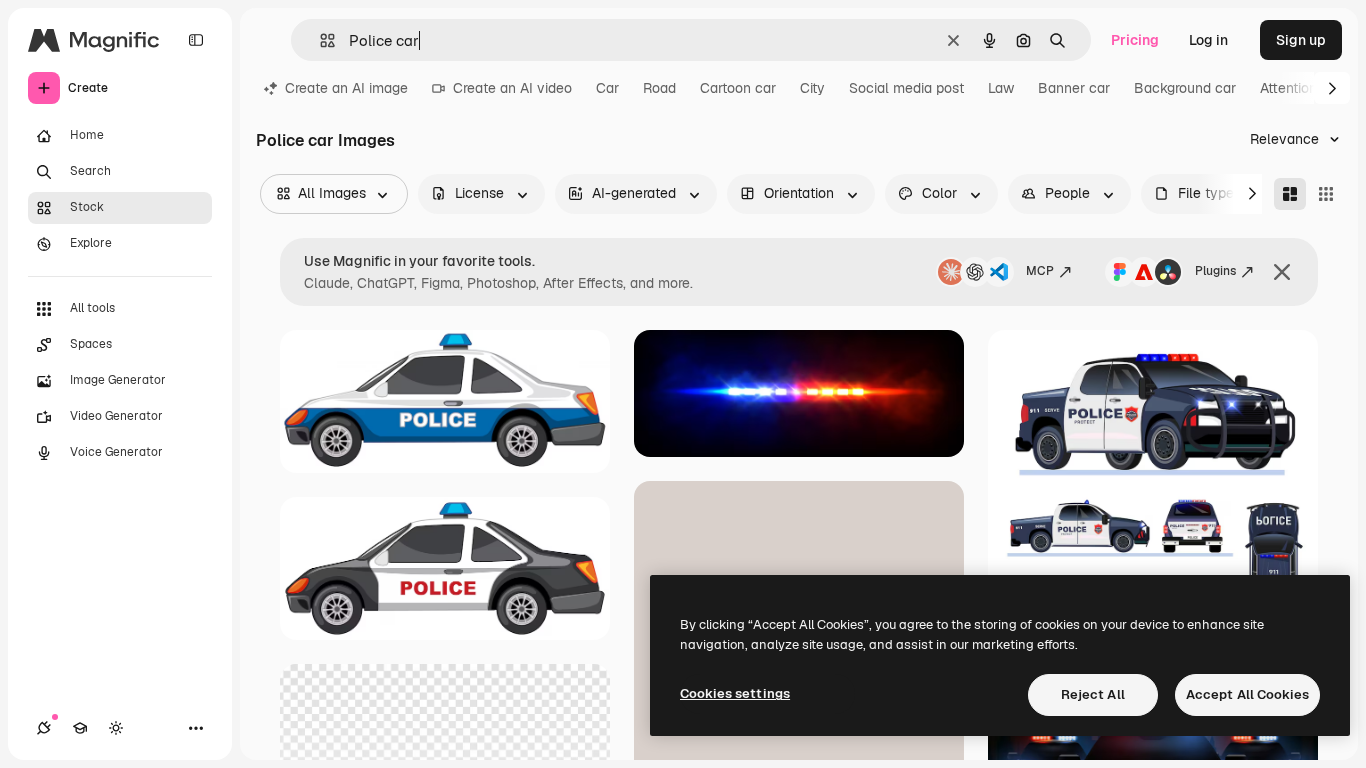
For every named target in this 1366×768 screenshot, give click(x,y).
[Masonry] (1290, 194)
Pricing (1135, 40)
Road (659, 88)
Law (1001, 88)
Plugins (1215, 271)
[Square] (1326, 194)
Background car (1185, 88)
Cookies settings (735, 693)
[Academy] (80, 728)
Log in (1208, 40)
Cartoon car (738, 88)
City (812, 88)
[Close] (1282, 272)
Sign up (1301, 40)
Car (607, 88)
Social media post (906, 88)
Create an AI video (512, 88)
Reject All (1093, 694)
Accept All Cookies (1247, 694)
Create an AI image (346, 88)
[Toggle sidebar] (196, 40)
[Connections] (44, 728)
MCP (1040, 271)
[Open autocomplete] (319, 40)
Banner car (1074, 88)
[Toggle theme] (116, 728)
